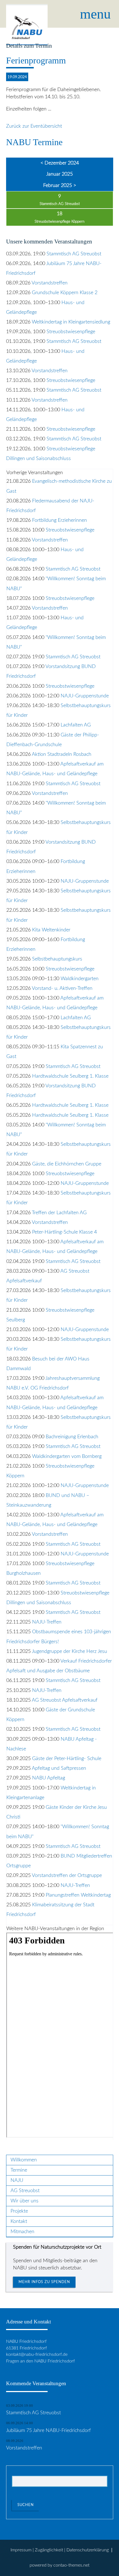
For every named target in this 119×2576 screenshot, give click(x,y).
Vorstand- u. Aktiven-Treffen (62, 988)
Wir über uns (24, 2201)
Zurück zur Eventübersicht (34, 126)
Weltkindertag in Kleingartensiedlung (71, 322)
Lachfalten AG (76, 725)
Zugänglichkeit (49, 2550)
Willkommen (24, 2160)
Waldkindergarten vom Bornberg (67, 1456)
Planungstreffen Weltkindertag (78, 1895)
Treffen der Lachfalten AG (59, 1213)
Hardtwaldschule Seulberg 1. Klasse (70, 1076)
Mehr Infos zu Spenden (44, 2282)
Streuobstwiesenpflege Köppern (59, 222)
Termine (19, 2170)
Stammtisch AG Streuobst (60, 204)
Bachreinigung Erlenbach (72, 1437)
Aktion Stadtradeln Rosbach (62, 754)
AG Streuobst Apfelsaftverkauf (65, 1700)
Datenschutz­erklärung (88, 2550)
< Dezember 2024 (60, 163)
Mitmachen (22, 2232)
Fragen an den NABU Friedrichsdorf (40, 2361)
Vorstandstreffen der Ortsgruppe (67, 1875)
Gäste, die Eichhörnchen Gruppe (67, 1164)
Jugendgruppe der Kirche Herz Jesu (69, 1651)
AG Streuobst (25, 2191)
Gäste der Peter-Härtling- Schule (67, 1759)
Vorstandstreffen (50, 283)
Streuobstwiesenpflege (71, 332)
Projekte (19, 2211)
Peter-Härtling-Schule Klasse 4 (64, 1232)
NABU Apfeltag (49, 1778)
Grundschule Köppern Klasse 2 (65, 293)
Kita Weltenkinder (51, 930)
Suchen (26, 2505)
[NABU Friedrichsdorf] (27, 14)
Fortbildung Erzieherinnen (59, 520)
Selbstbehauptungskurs (57, 959)
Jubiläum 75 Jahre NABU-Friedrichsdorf (48, 2430)
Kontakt (19, 2221)
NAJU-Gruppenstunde (85, 696)
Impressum (21, 2550)
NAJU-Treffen (47, 1622)
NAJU (17, 2180)
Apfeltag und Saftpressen (59, 1768)
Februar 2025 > (60, 185)
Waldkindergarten (80, 979)
